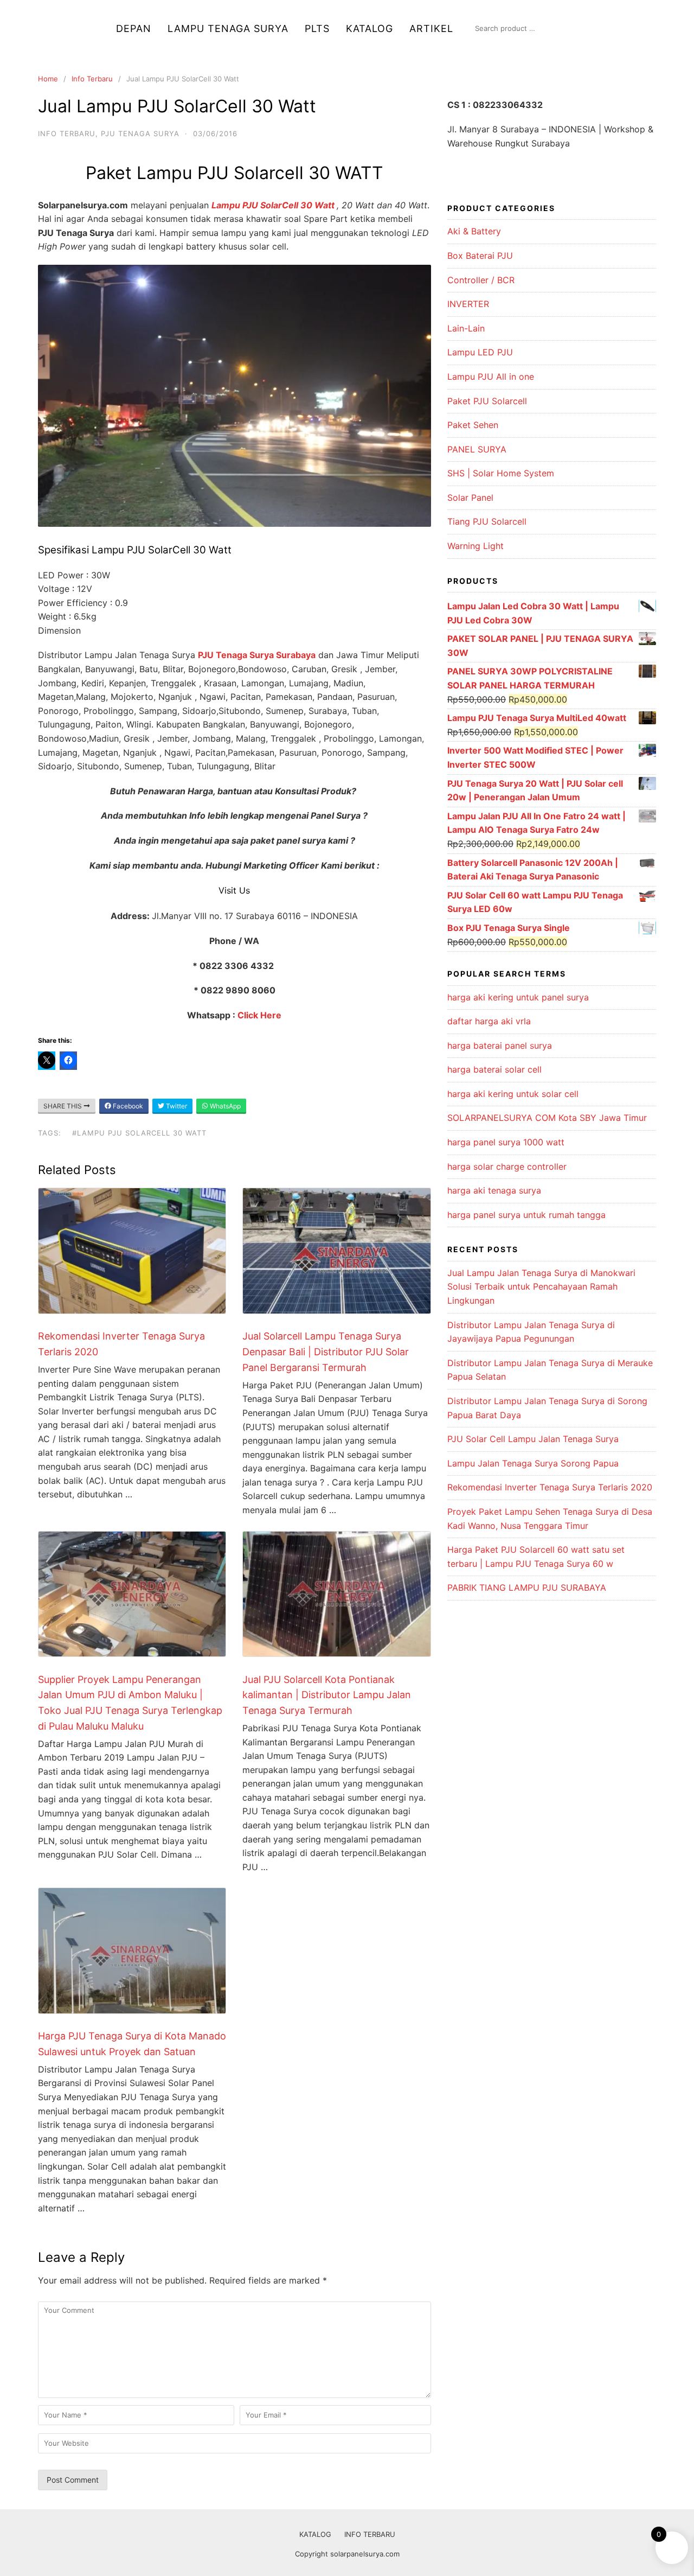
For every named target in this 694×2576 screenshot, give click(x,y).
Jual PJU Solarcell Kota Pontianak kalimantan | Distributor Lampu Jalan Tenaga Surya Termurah (327, 1695)
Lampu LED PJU (480, 352)
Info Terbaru (92, 79)
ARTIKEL (431, 28)
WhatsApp (224, 1106)
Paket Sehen (473, 425)
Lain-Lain (466, 328)
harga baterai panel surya (500, 1045)
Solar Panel (470, 498)
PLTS (317, 28)
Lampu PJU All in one (491, 377)
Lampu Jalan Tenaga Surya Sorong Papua (533, 1463)
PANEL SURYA (477, 449)
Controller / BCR (481, 280)
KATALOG (370, 28)
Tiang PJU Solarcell (487, 521)
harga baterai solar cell (494, 1069)
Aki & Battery (474, 231)
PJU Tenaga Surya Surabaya (257, 655)
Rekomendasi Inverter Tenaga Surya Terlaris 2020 (550, 1487)
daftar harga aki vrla (489, 1021)
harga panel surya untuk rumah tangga (526, 1215)
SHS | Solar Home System (501, 473)
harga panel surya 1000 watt (506, 1142)
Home (48, 79)
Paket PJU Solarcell (487, 401)
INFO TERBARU (370, 2534)
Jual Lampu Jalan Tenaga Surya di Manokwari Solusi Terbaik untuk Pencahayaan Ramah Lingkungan (541, 1287)
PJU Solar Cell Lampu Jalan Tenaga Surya (533, 1439)
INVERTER (468, 304)
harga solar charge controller (507, 1166)
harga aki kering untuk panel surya (518, 997)
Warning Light (475, 546)
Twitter (176, 1106)
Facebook (127, 1106)
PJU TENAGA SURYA (140, 133)
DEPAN (134, 28)
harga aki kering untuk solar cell (513, 1094)
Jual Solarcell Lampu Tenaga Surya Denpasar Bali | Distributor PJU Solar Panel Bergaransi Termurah (326, 1352)
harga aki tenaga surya (494, 1190)
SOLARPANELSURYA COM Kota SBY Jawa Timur (547, 1118)
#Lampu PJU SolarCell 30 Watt (139, 1133)
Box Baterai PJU (480, 256)
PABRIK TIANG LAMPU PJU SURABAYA (527, 1587)
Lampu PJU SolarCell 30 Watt (274, 205)
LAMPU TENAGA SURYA (228, 28)
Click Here (259, 1015)
